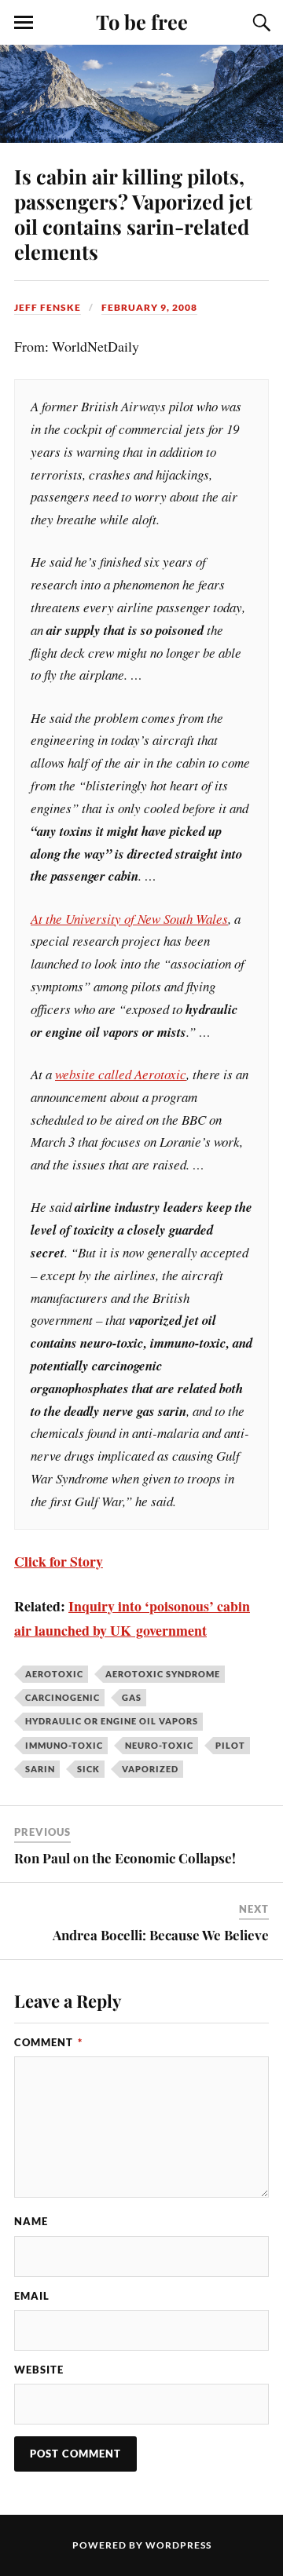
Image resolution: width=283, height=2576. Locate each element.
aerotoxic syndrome (163, 1674)
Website (39, 2370)
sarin (40, 1769)
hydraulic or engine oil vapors (112, 1721)
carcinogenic (62, 1697)
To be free (142, 21)
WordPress (178, 2545)
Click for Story (59, 1561)
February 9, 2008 (149, 307)
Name (31, 2221)
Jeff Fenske (48, 307)
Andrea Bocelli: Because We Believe (161, 1935)
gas (132, 1697)
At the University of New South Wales (129, 919)
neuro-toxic (159, 1745)
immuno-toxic (64, 1745)
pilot (230, 1745)
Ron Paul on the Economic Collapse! (125, 1858)
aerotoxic (54, 1674)
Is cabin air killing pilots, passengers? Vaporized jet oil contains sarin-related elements (133, 213)
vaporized (150, 1769)
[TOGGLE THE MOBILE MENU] (24, 23)
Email (32, 2296)
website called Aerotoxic (121, 1074)
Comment (48, 2042)
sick (88, 1769)
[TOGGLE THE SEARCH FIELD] (259, 23)
